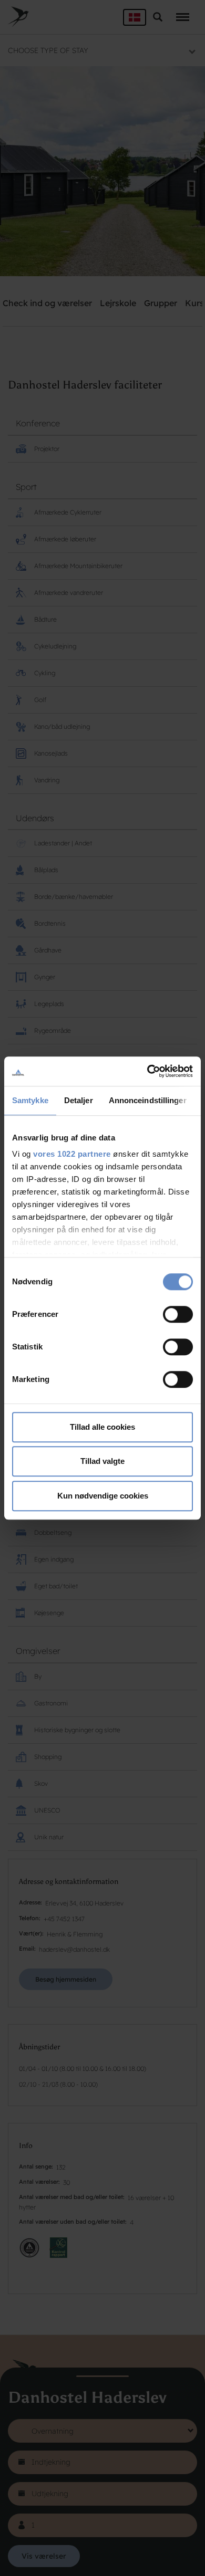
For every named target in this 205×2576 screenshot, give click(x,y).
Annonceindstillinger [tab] (148, 1100)
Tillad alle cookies (102, 1427)
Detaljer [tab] (79, 1100)
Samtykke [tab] (30, 1100)
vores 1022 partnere (72, 1154)
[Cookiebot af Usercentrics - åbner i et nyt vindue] (147, 1071)
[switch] (178, 1314)
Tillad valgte (102, 1461)
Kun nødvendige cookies (103, 1496)
